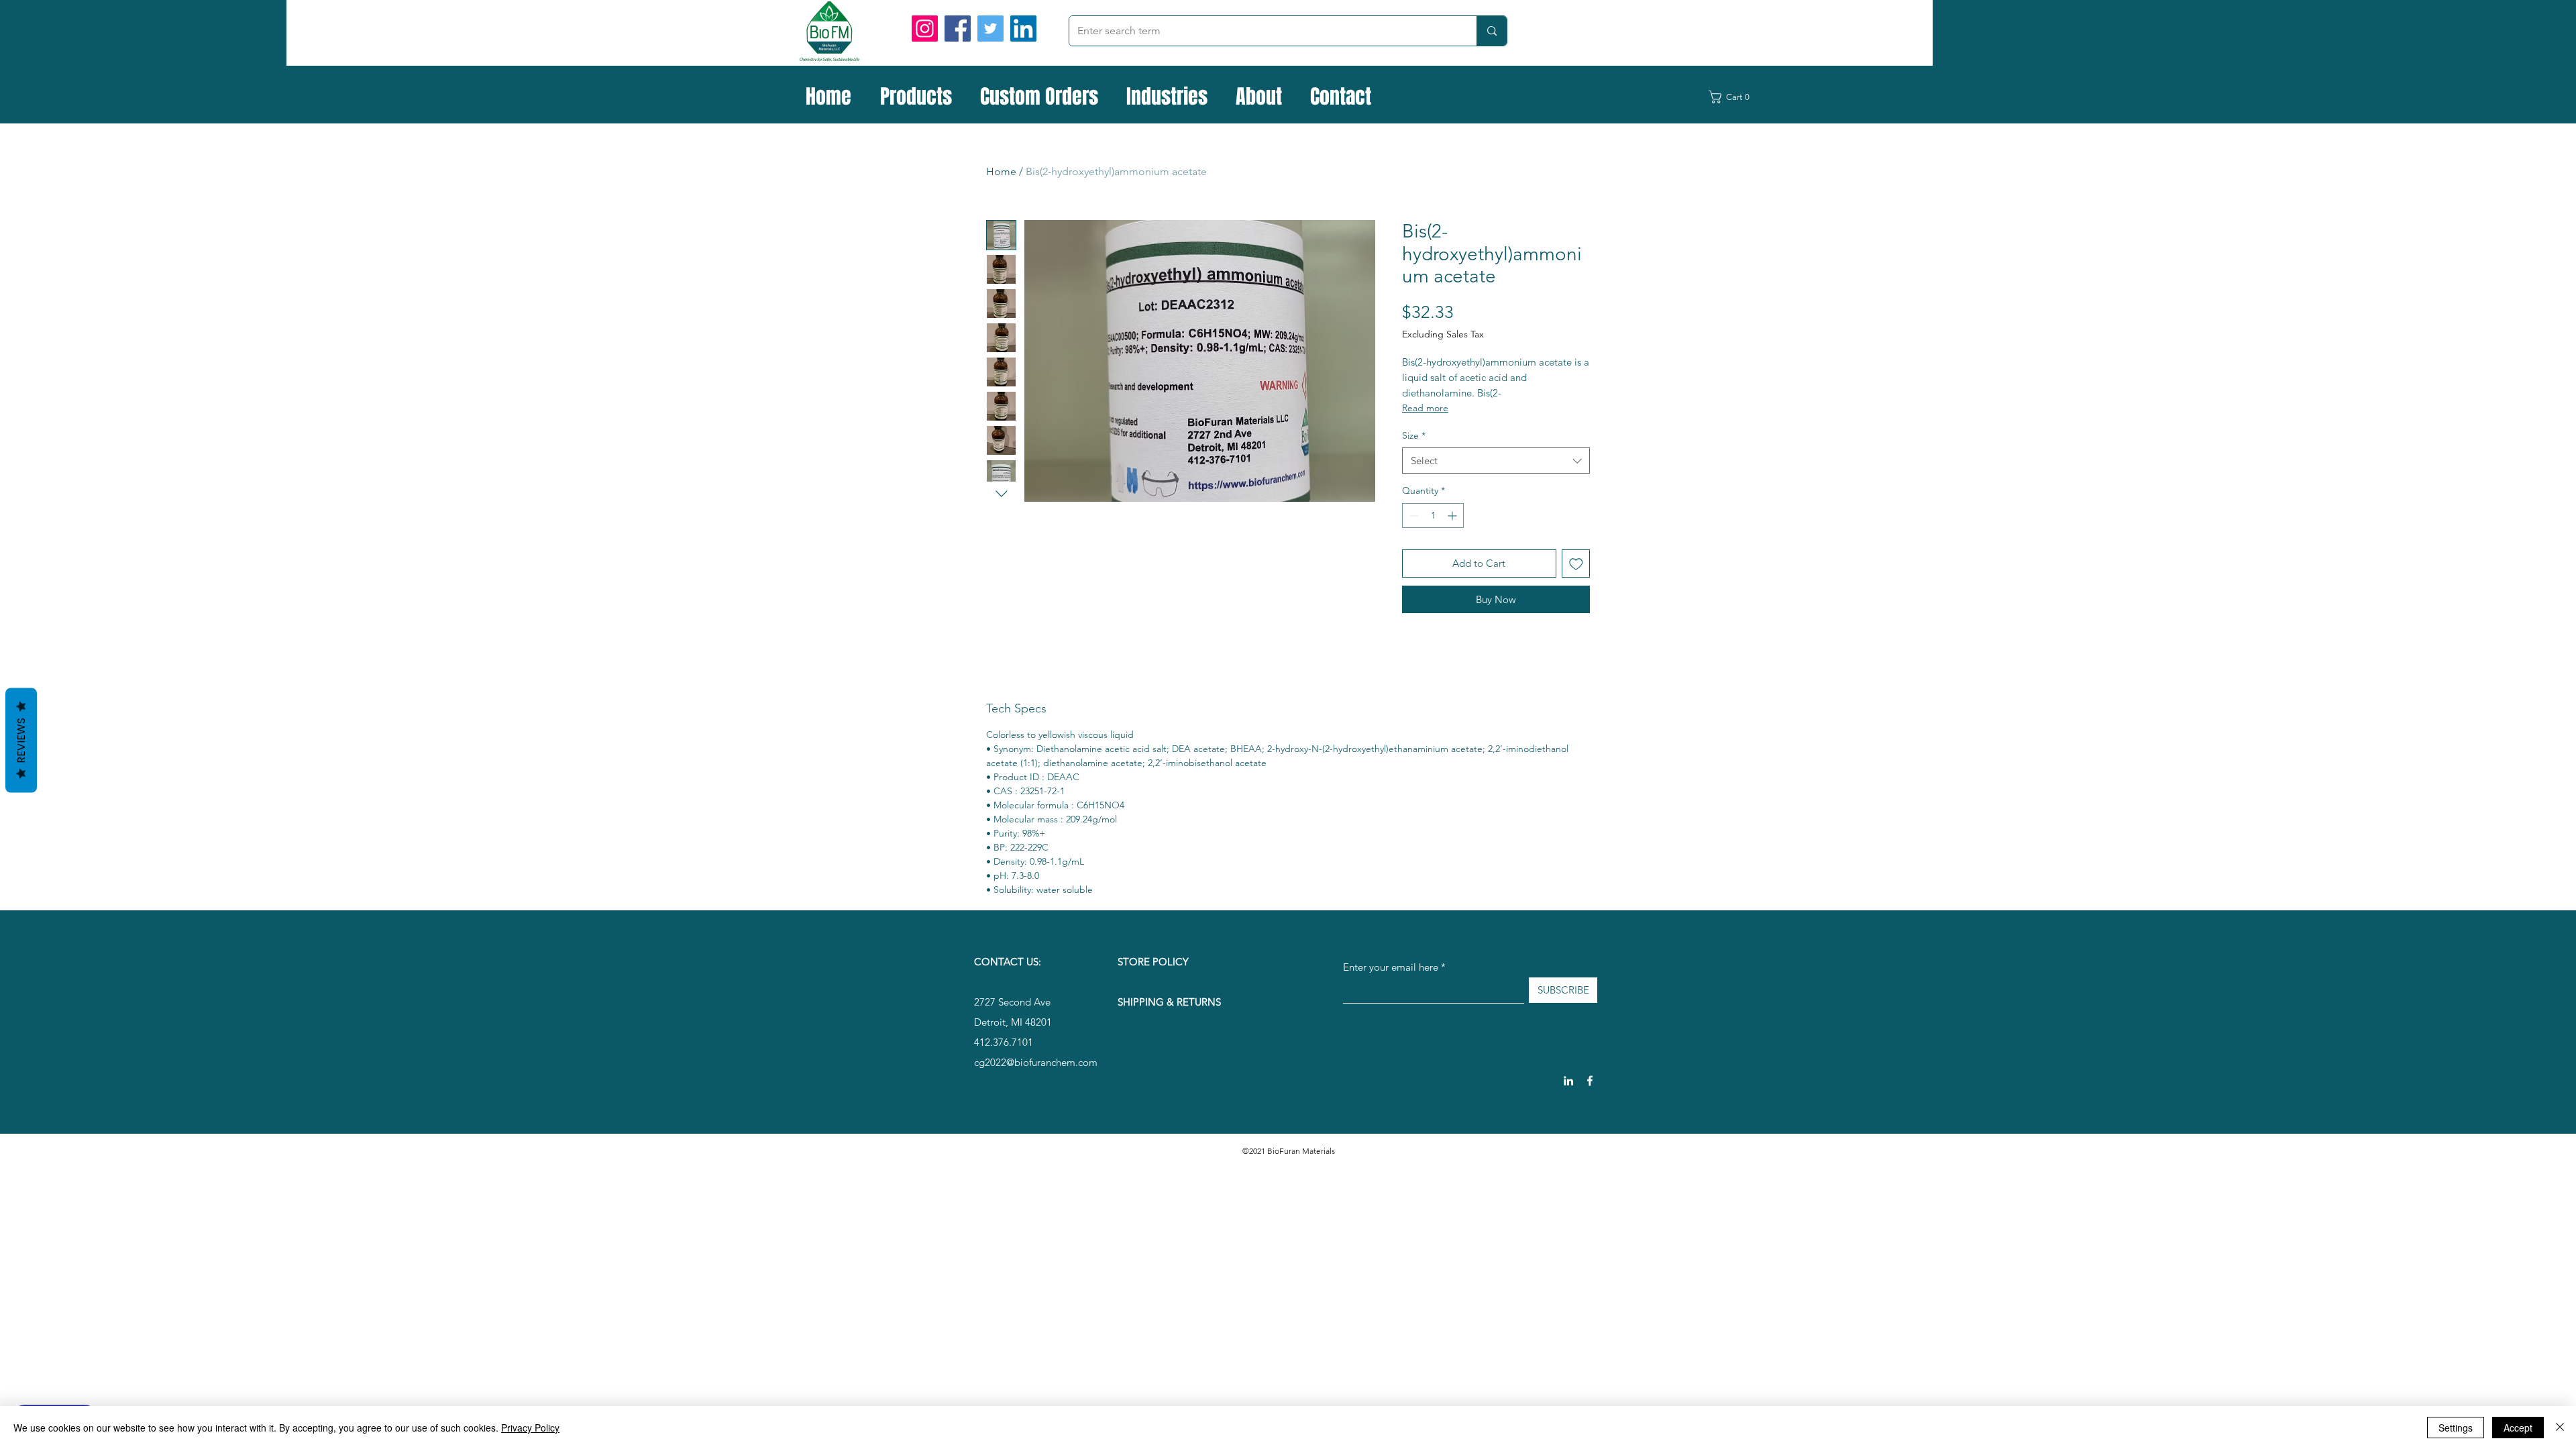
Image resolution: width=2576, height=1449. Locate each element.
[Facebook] (958, 29)
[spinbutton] (1433, 516)
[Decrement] (1412, 516)
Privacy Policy (530, 1428)
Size (1414, 435)
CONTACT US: (1008, 962)
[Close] (2560, 1428)
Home (1001, 171)
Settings (2456, 1428)
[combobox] (1496, 461)
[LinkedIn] (1023, 29)
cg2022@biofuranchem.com (1036, 1062)
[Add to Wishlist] (1576, 564)
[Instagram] (925, 29)
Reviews (21, 741)
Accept (2518, 1428)
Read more (1425, 408)
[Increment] (1453, 516)
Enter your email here (1391, 967)
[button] (1737, 97)
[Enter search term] (1492, 31)
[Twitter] (990, 29)
